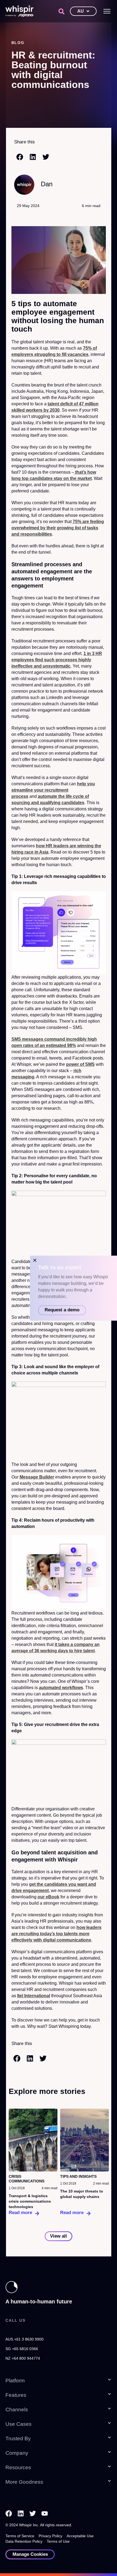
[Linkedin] (21, 2513)
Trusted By (18, 2438)
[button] (61, 11)
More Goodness (24, 2482)
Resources (18, 2467)
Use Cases (19, 2424)
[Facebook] (9, 2513)
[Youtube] (45, 2513)
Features (16, 2395)
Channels (17, 2410)
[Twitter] (33, 2513)
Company (17, 2453)
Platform (15, 2381)
